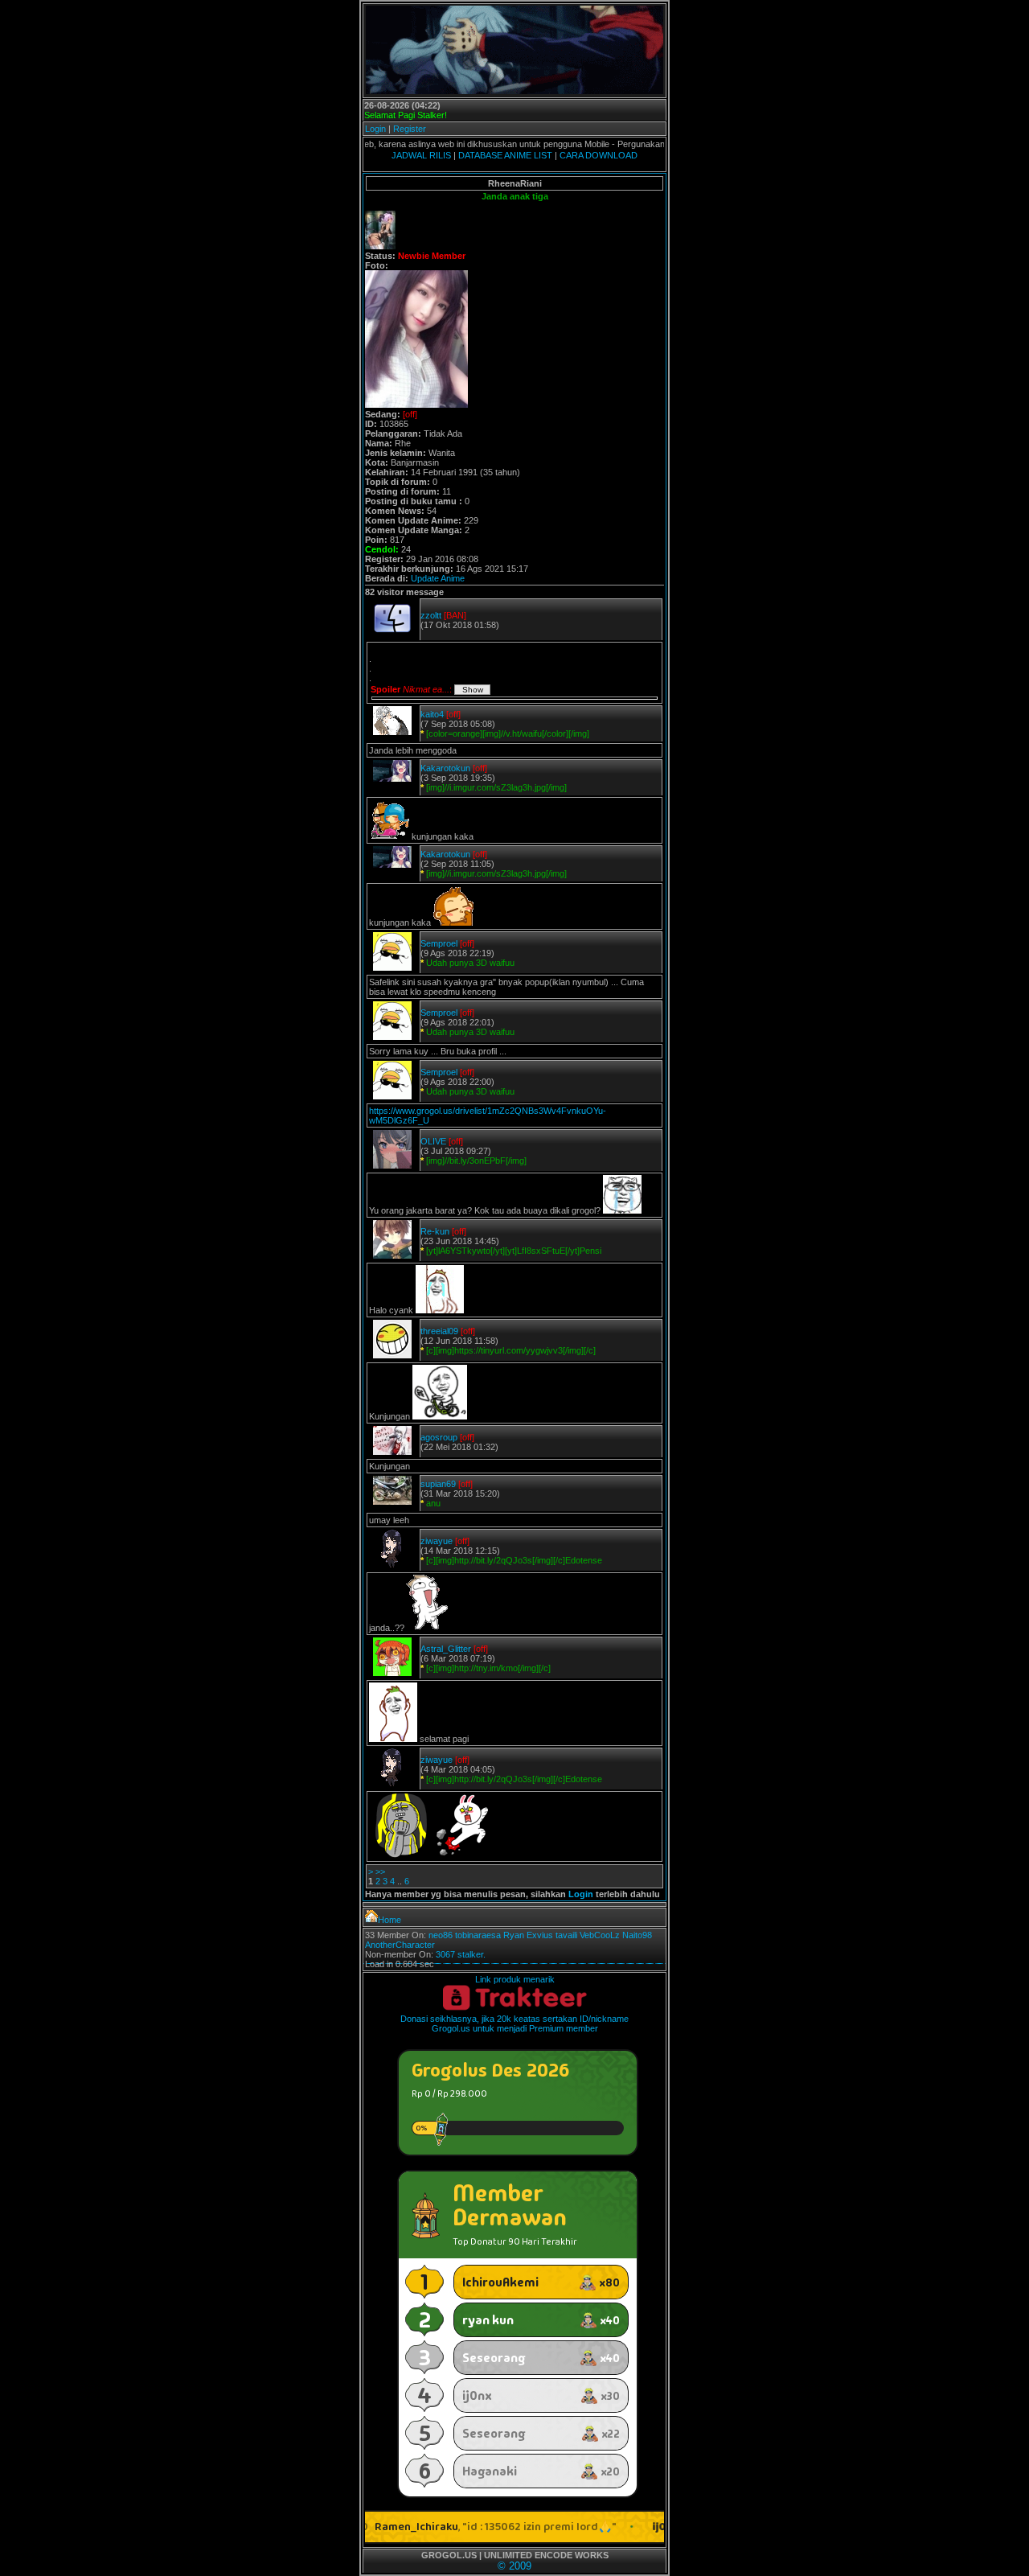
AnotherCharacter (400, 1945)
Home (389, 1920)
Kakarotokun (445, 768)
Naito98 (637, 1935)
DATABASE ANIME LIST (505, 155)
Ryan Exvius (528, 1935)
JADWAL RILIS (421, 155)
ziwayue (437, 1541)
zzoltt (431, 615)
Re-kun (435, 1231)
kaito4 (432, 714)
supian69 (438, 1484)
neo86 (441, 1935)
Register (410, 129)
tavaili (566, 1935)
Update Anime (438, 578)
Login (375, 129)
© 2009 (514, 2566)
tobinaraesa (478, 1935)
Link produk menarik (515, 1979)
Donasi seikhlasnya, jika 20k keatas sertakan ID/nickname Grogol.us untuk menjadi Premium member (514, 2023)
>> (380, 1871)
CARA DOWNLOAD (599, 155)
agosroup (439, 1437)
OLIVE (433, 1141)
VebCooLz (600, 1935)
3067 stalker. (461, 1954)
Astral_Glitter (446, 1649)
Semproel (439, 943)
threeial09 (439, 1331)
